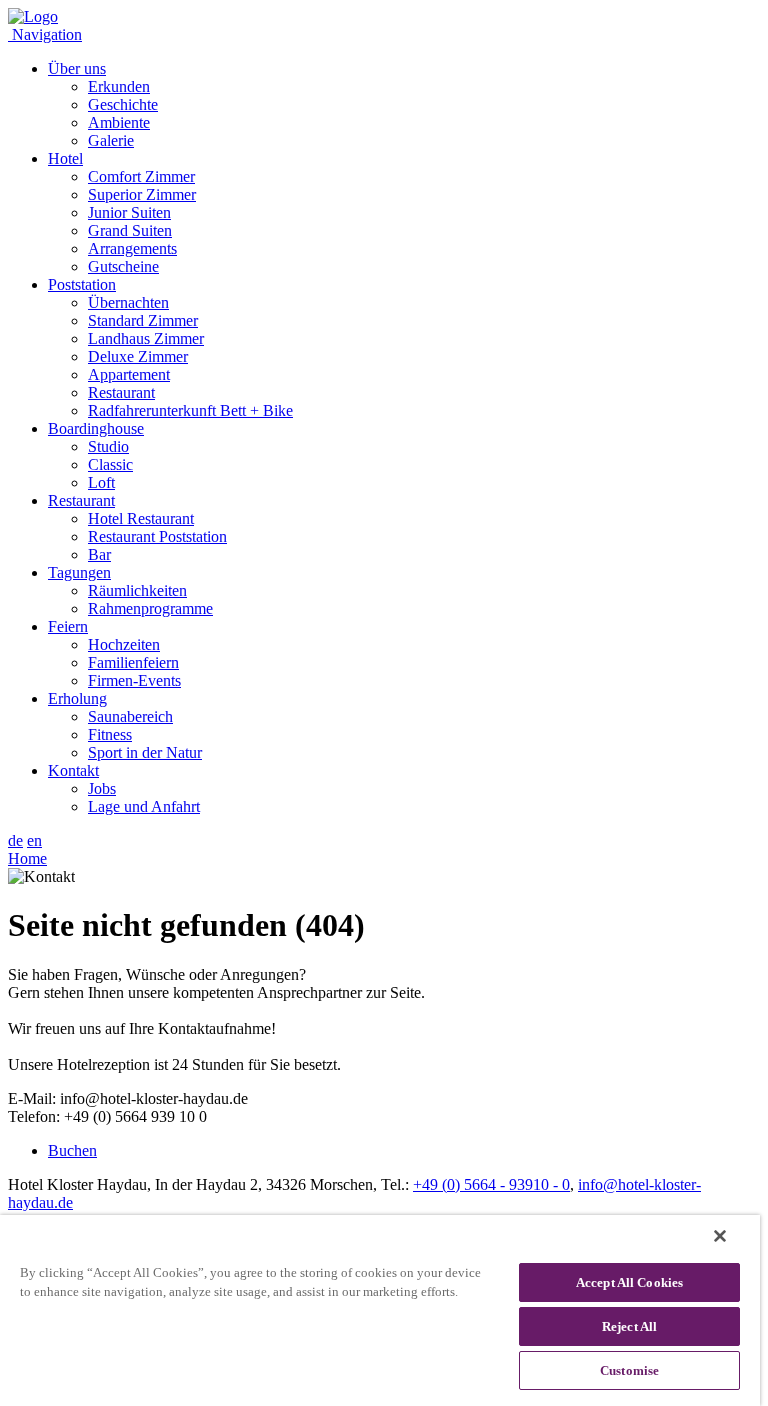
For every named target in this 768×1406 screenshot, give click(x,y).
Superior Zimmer (142, 194)
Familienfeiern (133, 662)
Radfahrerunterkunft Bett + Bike (190, 410)
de (15, 840)
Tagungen (79, 572)
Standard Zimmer (143, 320)
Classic (110, 464)
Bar (99, 554)
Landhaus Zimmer (146, 338)
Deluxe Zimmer (138, 356)
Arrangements (132, 248)
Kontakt (73, 770)
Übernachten (128, 302)
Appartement (129, 374)
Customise (629, 1370)
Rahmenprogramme (150, 608)
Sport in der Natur (145, 752)
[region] (380, 1310)
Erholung (77, 698)
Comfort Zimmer (141, 176)
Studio (108, 446)
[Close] (720, 1236)
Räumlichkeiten (137, 590)
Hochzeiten (124, 644)
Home (27, 858)
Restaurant (121, 392)
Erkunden (119, 86)
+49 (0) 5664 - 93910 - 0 (491, 1184)
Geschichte (123, 104)
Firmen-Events (134, 680)
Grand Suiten (130, 230)
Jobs (102, 788)
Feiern (68, 626)
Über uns (77, 68)
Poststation (82, 284)
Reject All (629, 1326)
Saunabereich (130, 716)
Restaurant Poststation (157, 536)
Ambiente (119, 122)
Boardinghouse (96, 428)
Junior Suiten (129, 212)
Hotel (65, 158)
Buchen (72, 1150)
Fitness (110, 734)
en (34, 840)
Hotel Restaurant (141, 518)
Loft (101, 482)
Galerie (111, 140)
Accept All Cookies (629, 1282)
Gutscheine (123, 266)
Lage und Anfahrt (144, 806)
